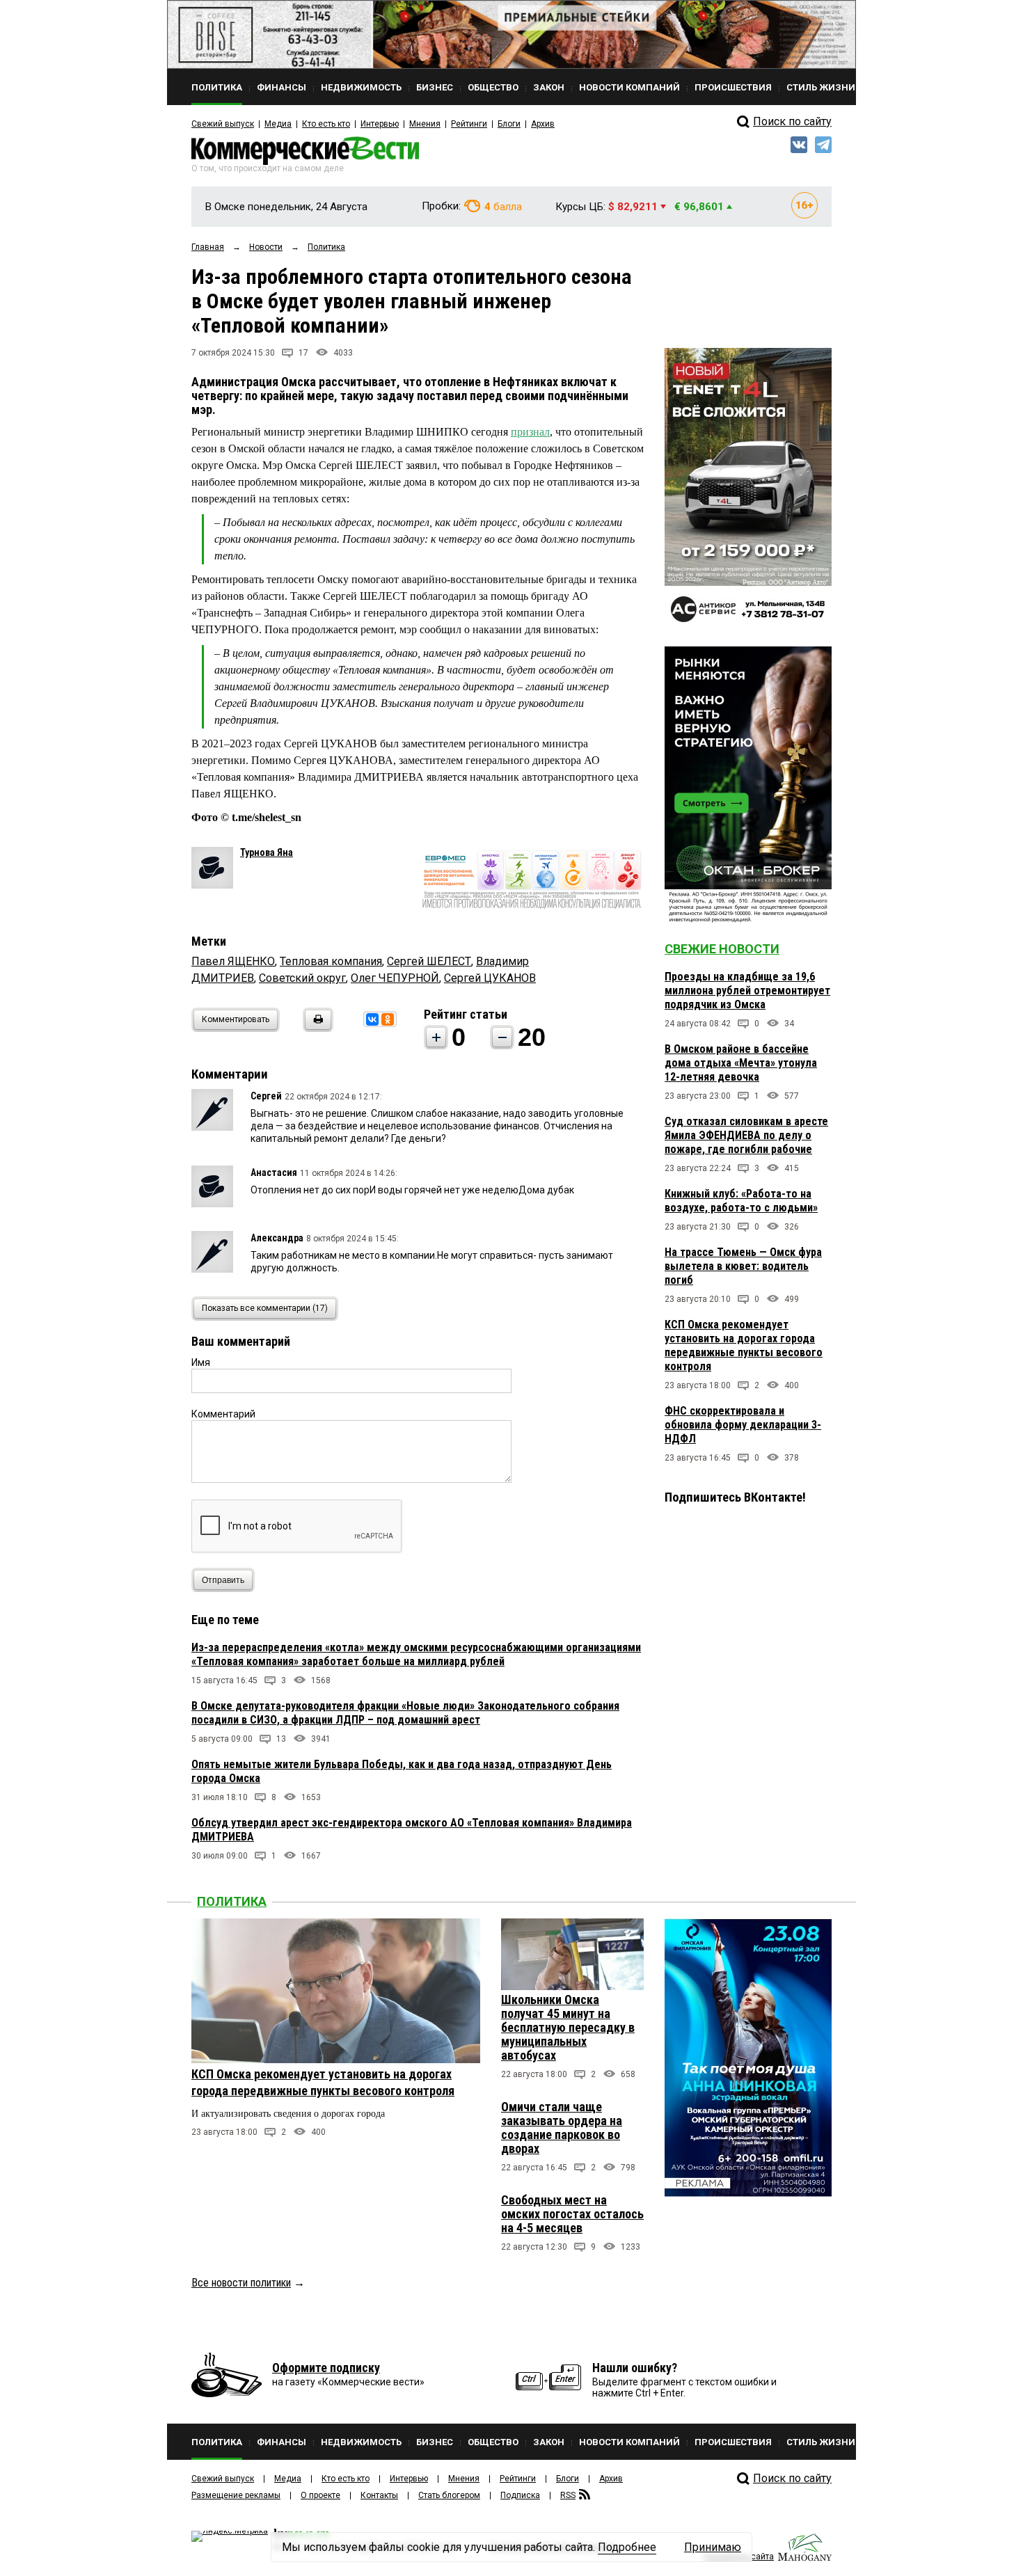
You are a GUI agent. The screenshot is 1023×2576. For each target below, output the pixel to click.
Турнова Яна (267, 852)
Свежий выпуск (223, 124)
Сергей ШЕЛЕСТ (429, 961)
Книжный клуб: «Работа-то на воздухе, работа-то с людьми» (741, 1201)
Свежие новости (722, 949)
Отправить (223, 1580)
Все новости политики (241, 2283)
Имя (201, 1362)
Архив (543, 124)
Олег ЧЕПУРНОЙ (395, 978)
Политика (232, 1901)
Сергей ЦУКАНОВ (490, 978)
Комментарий (223, 1414)
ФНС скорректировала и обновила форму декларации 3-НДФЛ (743, 1425)
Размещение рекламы (236, 2495)
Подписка (520, 2495)
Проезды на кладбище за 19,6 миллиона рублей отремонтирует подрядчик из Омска (747, 991)
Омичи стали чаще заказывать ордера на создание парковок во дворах (562, 2128)
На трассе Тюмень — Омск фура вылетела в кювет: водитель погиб (743, 1266)
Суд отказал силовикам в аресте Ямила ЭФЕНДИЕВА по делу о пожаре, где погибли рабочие (746, 1135)
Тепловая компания (331, 961)
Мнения (425, 124)
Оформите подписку (326, 2368)
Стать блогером (449, 2495)
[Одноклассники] (388, 1019)
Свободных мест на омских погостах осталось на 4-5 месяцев (572, 2214)
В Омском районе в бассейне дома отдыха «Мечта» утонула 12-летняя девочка (741, 1063)
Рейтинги (469, 124)
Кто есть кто (326, 124)
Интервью (380, 124)
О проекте (320, 2495)
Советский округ (302, 978)
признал (530, 432)
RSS (568, 2495)
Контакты (379, 2495)
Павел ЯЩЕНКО (233, 961)
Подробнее (627, 2547)
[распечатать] (316, 1028)
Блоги (509, 124)
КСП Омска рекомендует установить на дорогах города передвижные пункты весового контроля (744, 1345)
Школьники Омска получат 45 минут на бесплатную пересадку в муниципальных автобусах (568, 2027)
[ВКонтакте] (372, 1019)
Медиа (278, 124)
